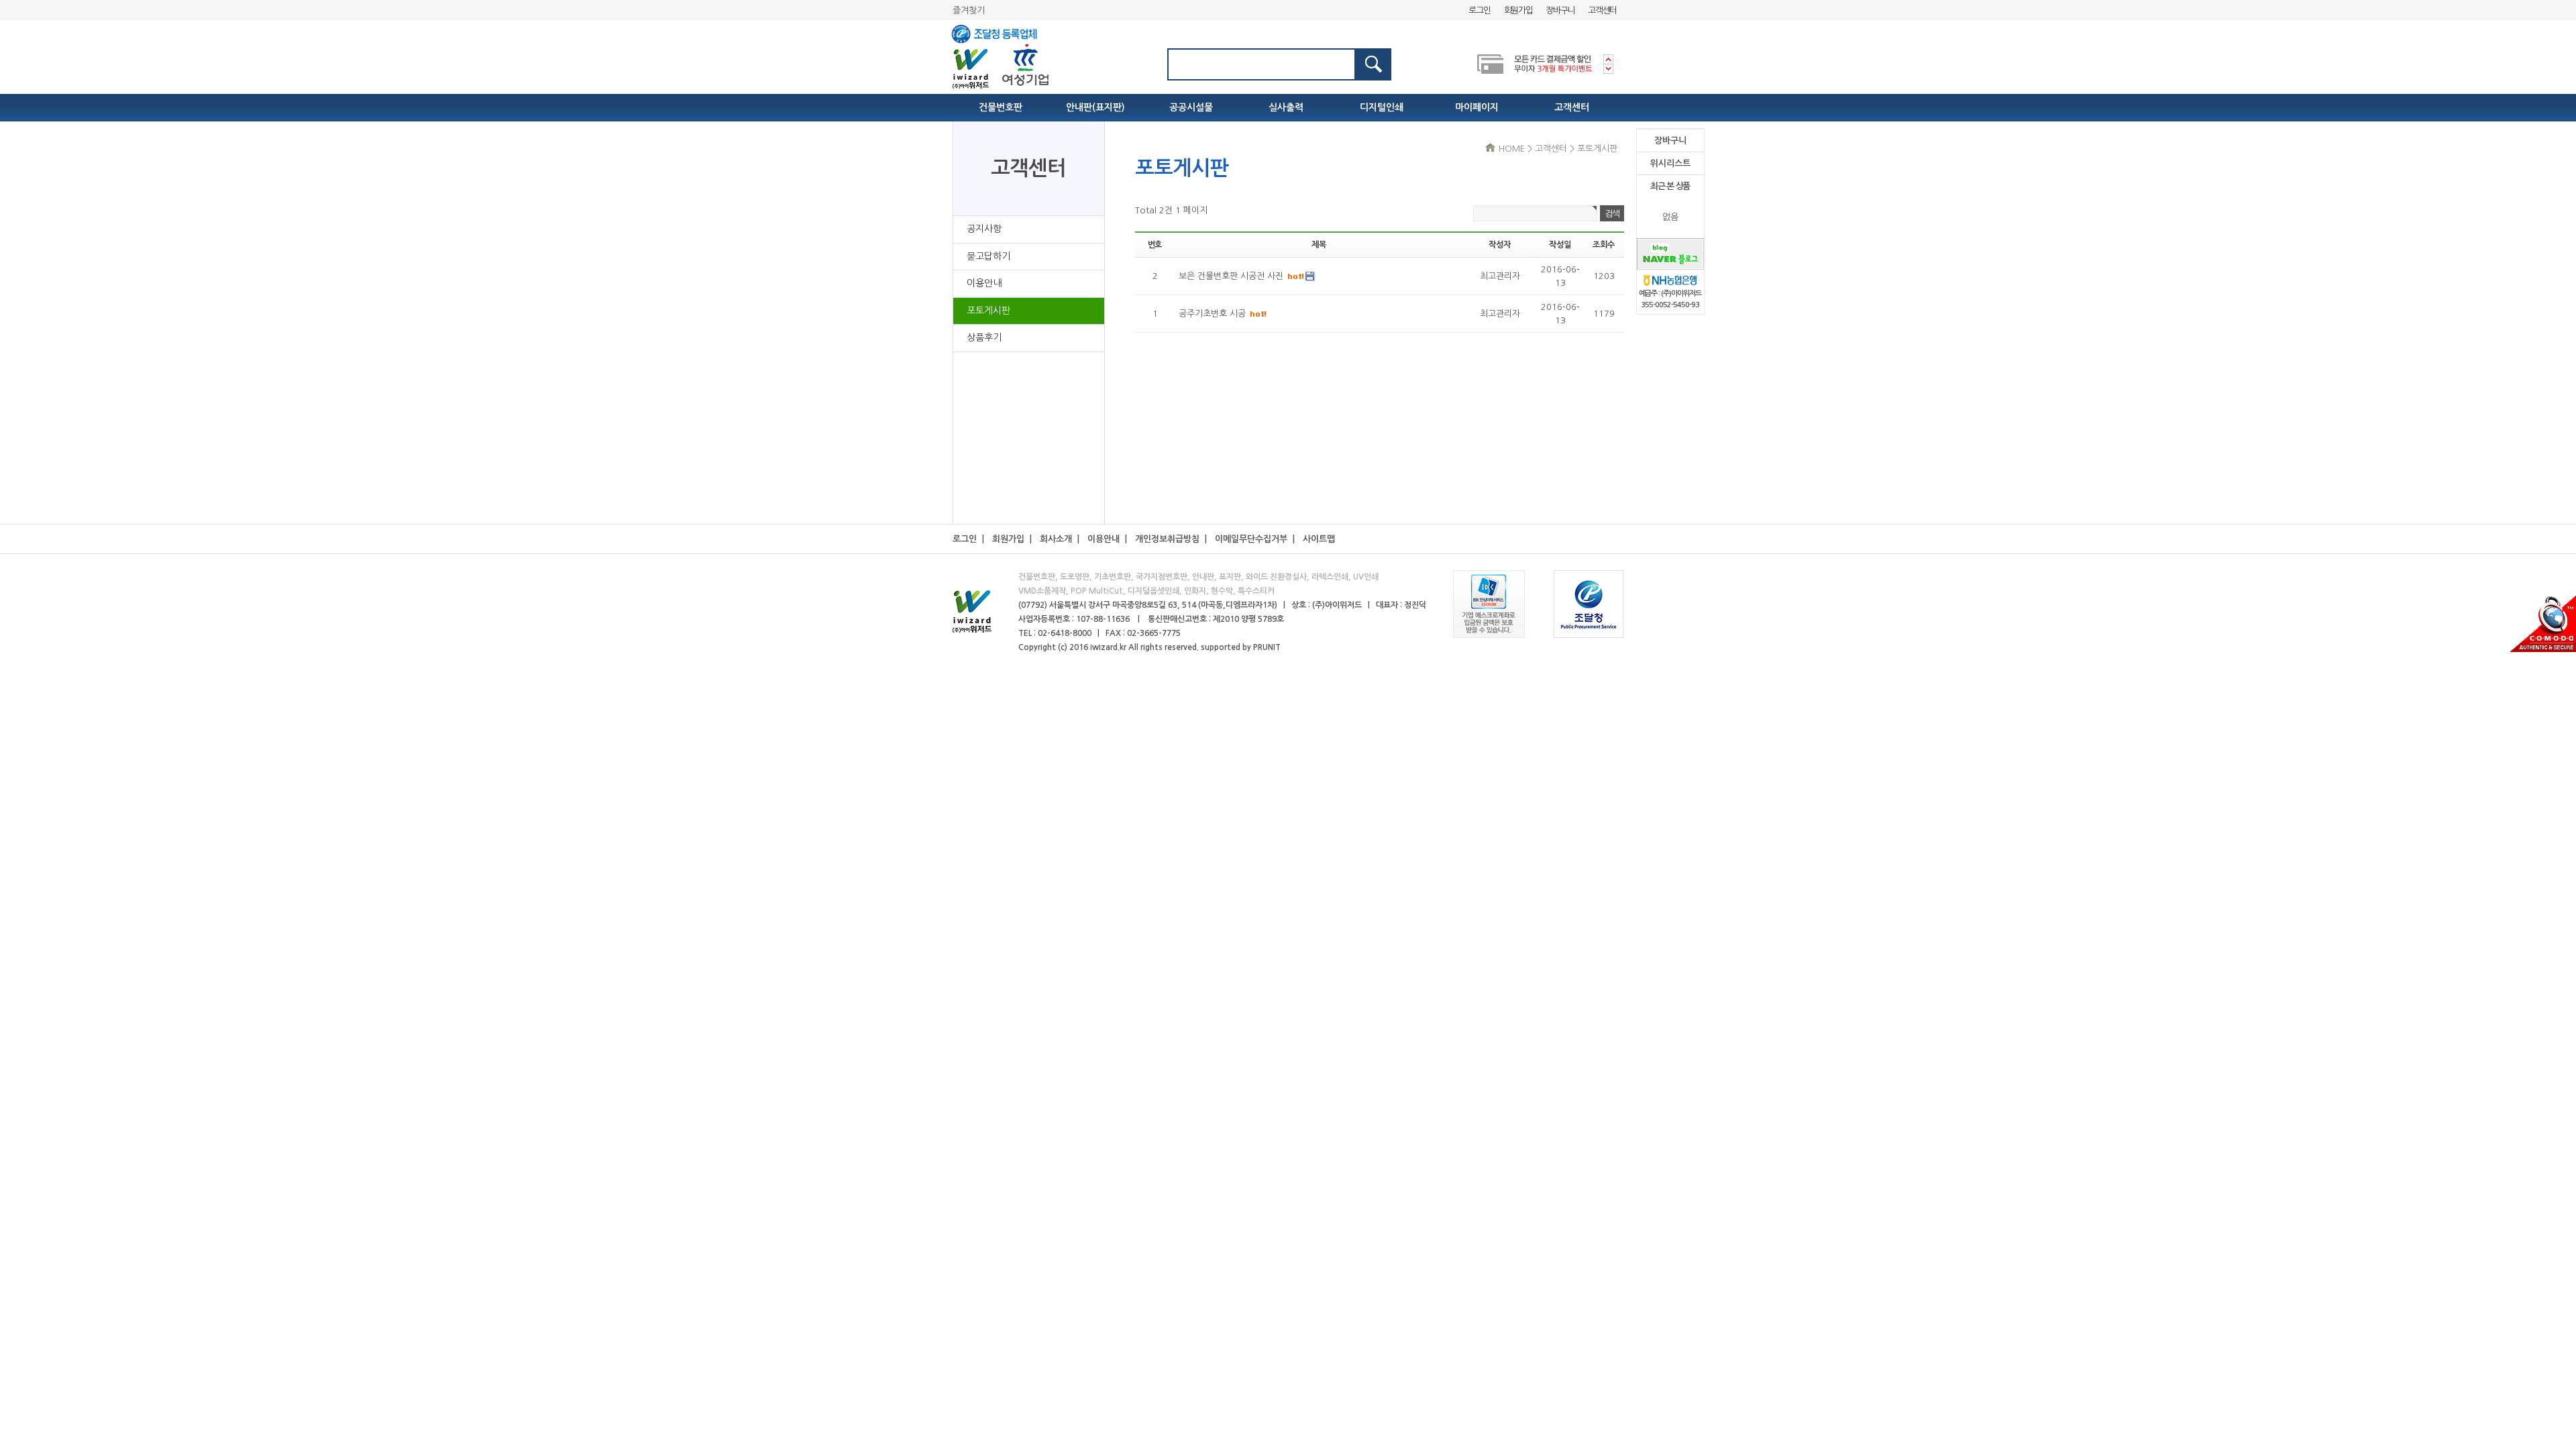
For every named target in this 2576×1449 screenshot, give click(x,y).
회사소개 (1056, 539)
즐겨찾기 (969, 10)
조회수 (1603, 245)
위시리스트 (1670, 163)
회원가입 (1518, 10)
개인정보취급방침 (1167, 539)
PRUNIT (1267, 647)
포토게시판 (988, 311)
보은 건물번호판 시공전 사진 (1232, 276)
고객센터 (1602, 10)
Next (1608, 69)
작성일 (1560, 245)
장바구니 (1560, 10)
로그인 (1479, 10)
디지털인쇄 (1382, 107)
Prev (1608, 59)
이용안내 (984, 283)
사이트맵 (1319, 539)
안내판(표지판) (1095, 107)
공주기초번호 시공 (1214, 314)
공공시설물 (1191, 107)
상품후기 (984, 337)
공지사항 (984, 229)
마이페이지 (1477, 107)
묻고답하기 (988, 256)
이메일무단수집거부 (1251, 539)
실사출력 (1286, 107)
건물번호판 (1001, 107)
